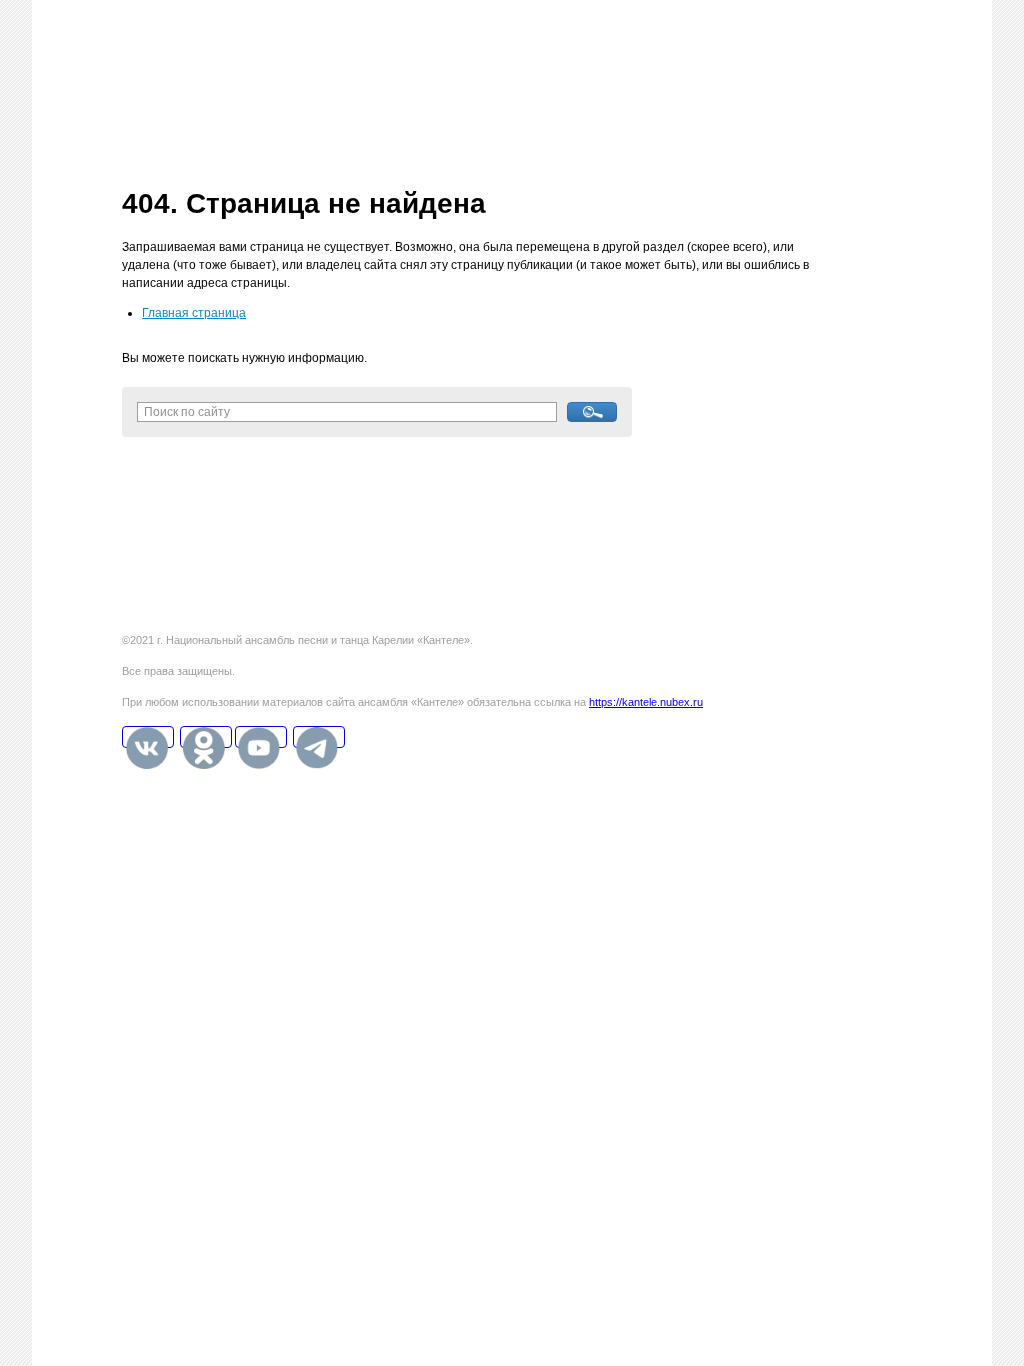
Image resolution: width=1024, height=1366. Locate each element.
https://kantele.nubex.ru (646, 702)
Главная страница (194, 313)
